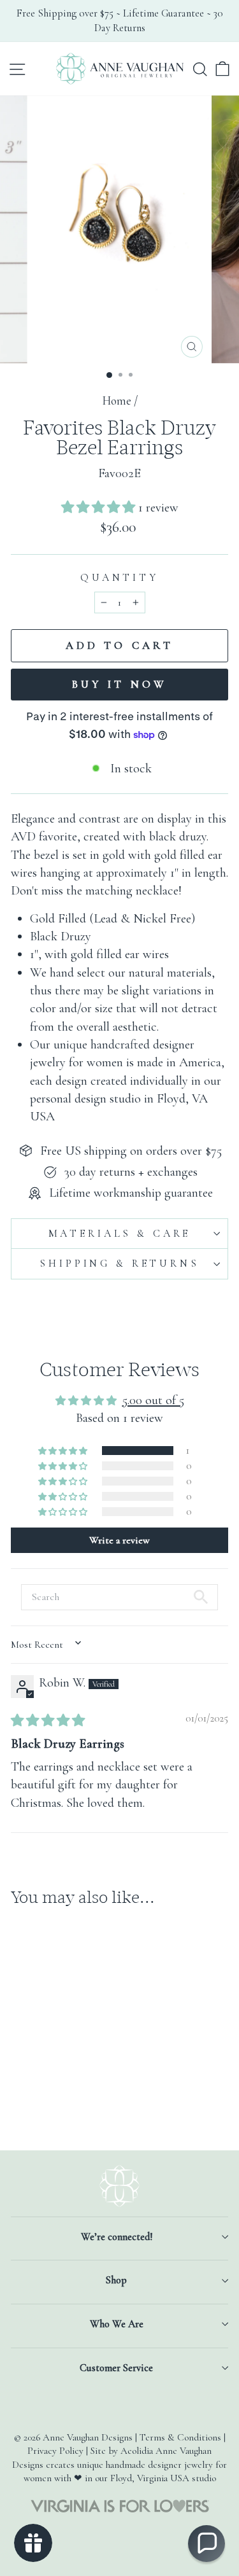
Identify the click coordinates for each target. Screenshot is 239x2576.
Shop (116, 2280)
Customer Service (116, 2368)
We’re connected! (117, 2237)
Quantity (119, 578)
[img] (48, 1721)
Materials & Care (120, 1234)
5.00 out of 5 (153, 1400)
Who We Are (117, 2324)
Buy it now (119, 684)
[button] (100, 507)
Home (117, 401)
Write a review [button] (119, 1540)
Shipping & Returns (119, 1264)
